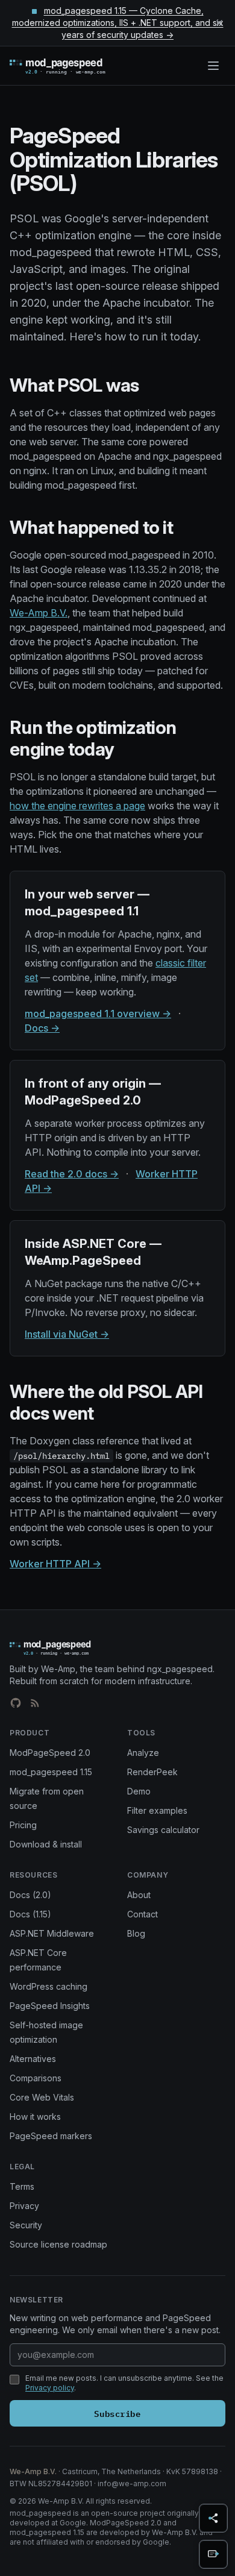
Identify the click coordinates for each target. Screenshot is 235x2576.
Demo (139, 1791)
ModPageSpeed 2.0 (50, 1753)
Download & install (46, 1844)
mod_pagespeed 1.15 (51, 1772)
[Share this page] (213, 2518)
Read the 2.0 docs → (72, 1174)
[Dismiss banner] (219, 23)
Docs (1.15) (30, 1914)
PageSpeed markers (51, 2136)
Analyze (143, 1753)
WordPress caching (49, 1986)
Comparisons (36, 2078)
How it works (35, 2117)
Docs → (42, 1028)
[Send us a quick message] (213, 2554)
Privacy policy (50, 2388)
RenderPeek (152, 1772)
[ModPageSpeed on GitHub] (16, 1703)
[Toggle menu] (213, 66)
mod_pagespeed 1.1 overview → (98, 1014)
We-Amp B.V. (39, 613)
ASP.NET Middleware (52, 1933)
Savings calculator (163, 1830)
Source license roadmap (58, 2244)
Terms (22, 2186)
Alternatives (33, 2059)
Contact (143, 1914)
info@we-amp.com (132, 2484)
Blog (136, 1933)
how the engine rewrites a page (77, 806)
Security (26, 2225)
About (139, 1895)
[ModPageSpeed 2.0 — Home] (75, 66)
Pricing (23, 1825)
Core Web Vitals (42, 2097)
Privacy (24, 2206)
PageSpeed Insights (50, 2006)
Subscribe (117, 2413)
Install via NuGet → (67, 1334)
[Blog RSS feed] (35, 1703)
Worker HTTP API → (55, 1564)
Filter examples (157, 1810)
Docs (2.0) (30, 1895)
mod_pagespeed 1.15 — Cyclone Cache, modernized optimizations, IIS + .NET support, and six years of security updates (118, 23)
